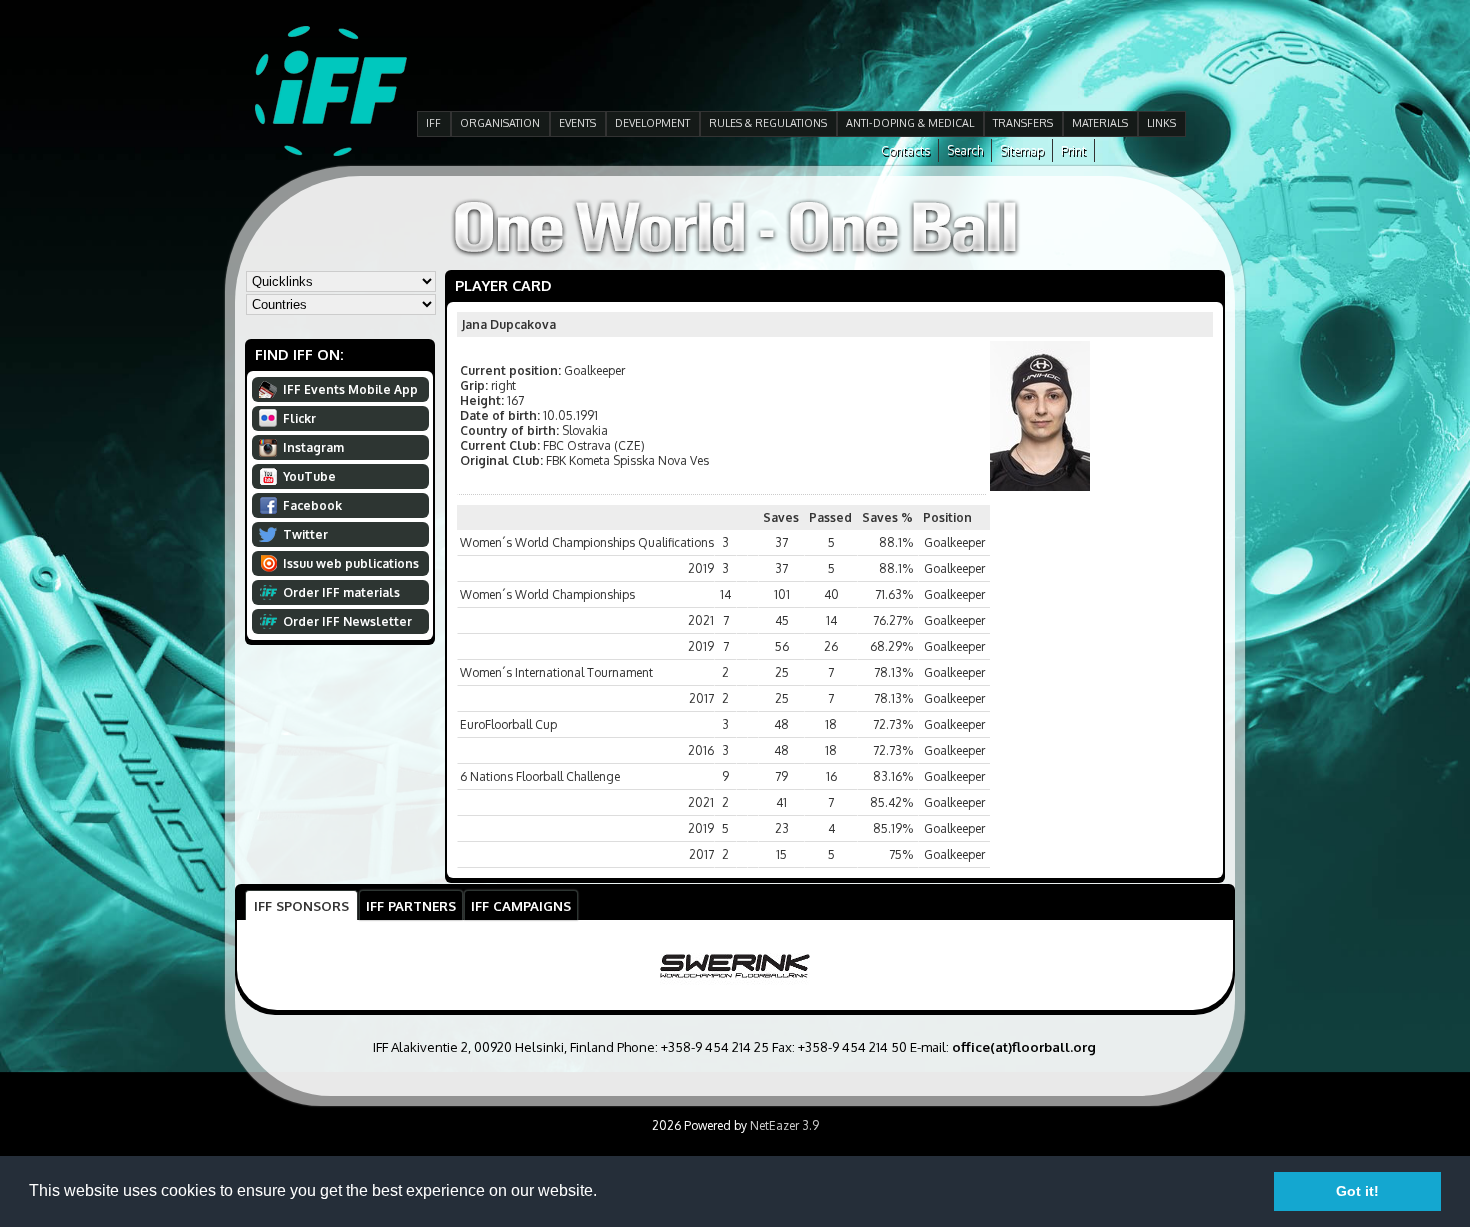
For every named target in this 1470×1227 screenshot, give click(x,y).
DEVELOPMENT (652, 123)
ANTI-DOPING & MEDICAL (910, 123)
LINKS (1161, 123)
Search (965, 150)
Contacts (905, 150)
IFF (433, 123)
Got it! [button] (1357, 1191)
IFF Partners (411, 905)
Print (1073, 150)
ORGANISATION (500, 123)
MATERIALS (1100, 123)
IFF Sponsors (301, 905)
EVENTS (577, 123)
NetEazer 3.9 (784, 1125)
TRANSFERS (1023, 123)
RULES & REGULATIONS (768, 123)
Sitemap (1022, 150)
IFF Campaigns (521, 905)
